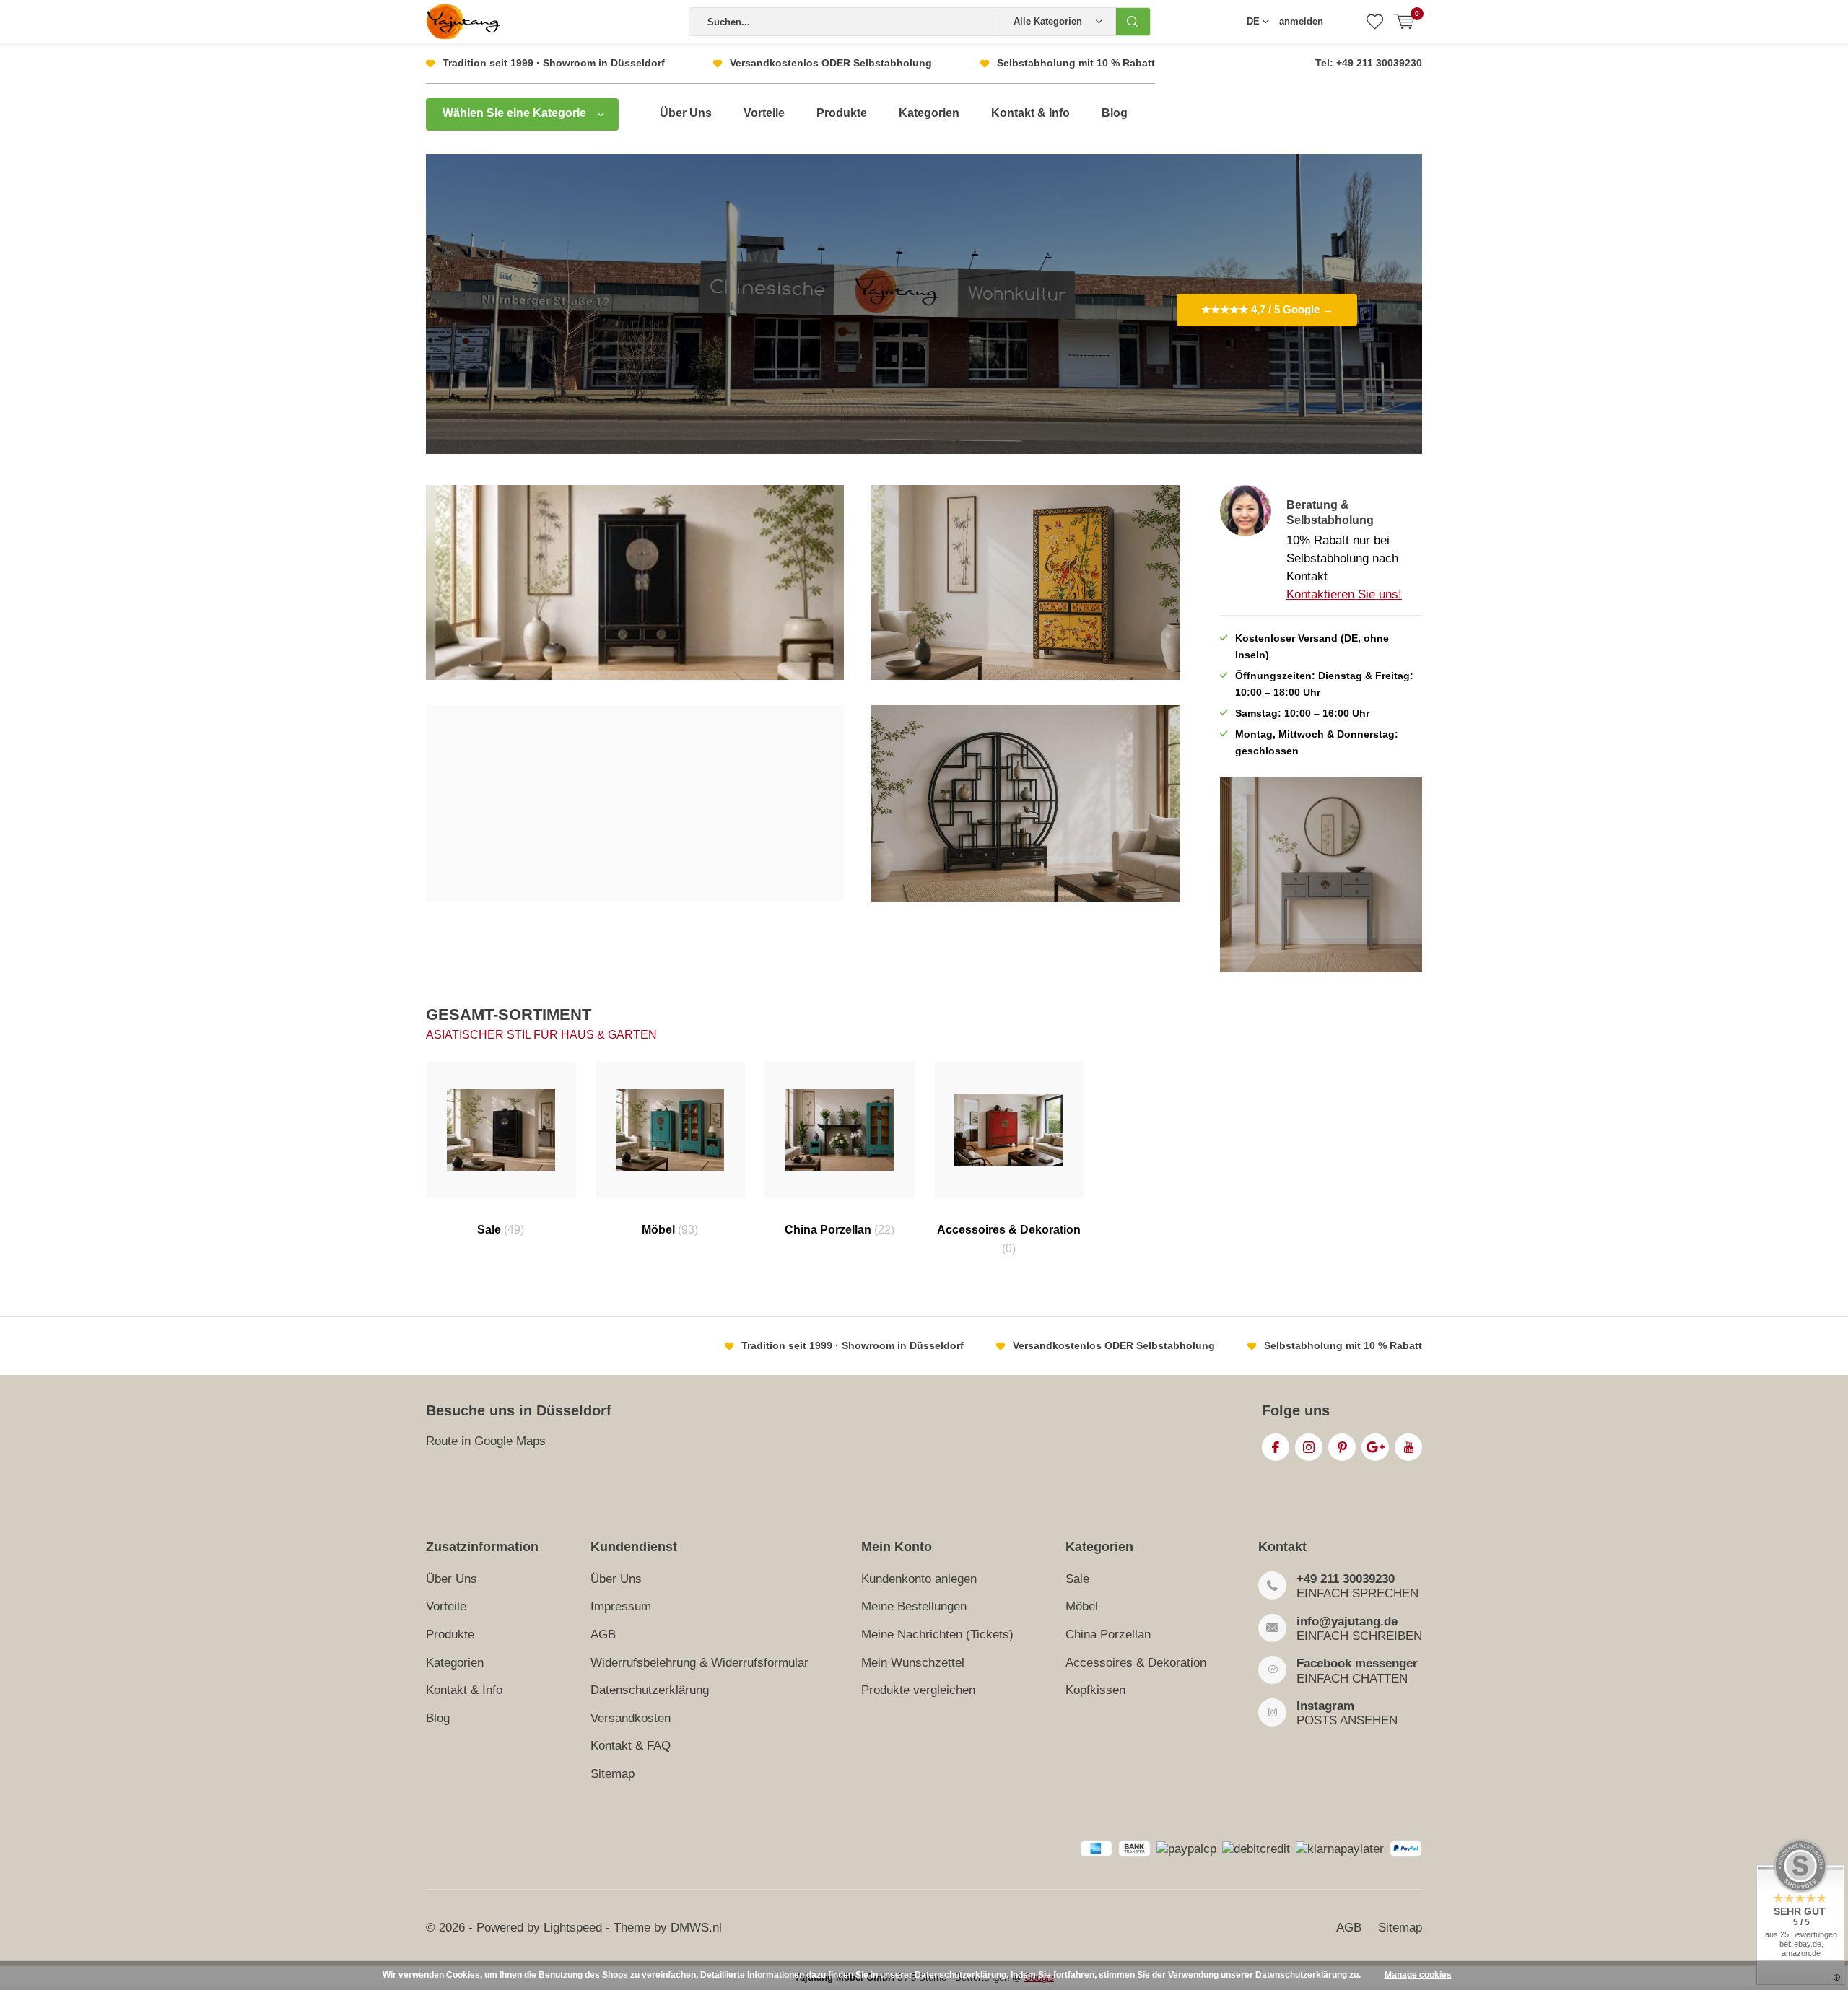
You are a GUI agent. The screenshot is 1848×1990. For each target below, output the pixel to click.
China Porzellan (840, 1230)
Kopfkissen (1095, 1690)
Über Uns (686, 113)
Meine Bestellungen (914, 1606)
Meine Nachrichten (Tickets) (937, 1635)
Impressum (621, 1606)
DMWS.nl (696, 1928)
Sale (501, 1230)
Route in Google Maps (486, 1441)
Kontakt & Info (1030, 113)
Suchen (1133, 22)
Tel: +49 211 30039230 (1369, 63)
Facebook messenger (1357, 1663)
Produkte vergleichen (918, 1690)
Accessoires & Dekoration (1009, 1239)
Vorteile (764, 113)
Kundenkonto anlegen (919, 1579)
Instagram (1309, 1447)
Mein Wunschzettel (913, 1663)
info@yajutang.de (1347, 1622)
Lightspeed (573, 1928)
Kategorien (929, 113)
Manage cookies (1418, 1975)
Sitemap (613, 1774)
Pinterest (1342, 1447)
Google (1375, 1447)
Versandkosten (631, 1718)
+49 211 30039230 (1346, 1579)
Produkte (842, 113)
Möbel (670, 1230)
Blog (1115, 113)
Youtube (1408, 1447)
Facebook (1276, 1447)
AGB (603, 1635)
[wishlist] (1375, 22)
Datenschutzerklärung (650, 1690)
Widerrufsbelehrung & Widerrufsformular (699, 1663)
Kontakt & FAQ (631, 1746)
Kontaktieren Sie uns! (1344, 594)
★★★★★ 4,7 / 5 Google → (1267, 309)
